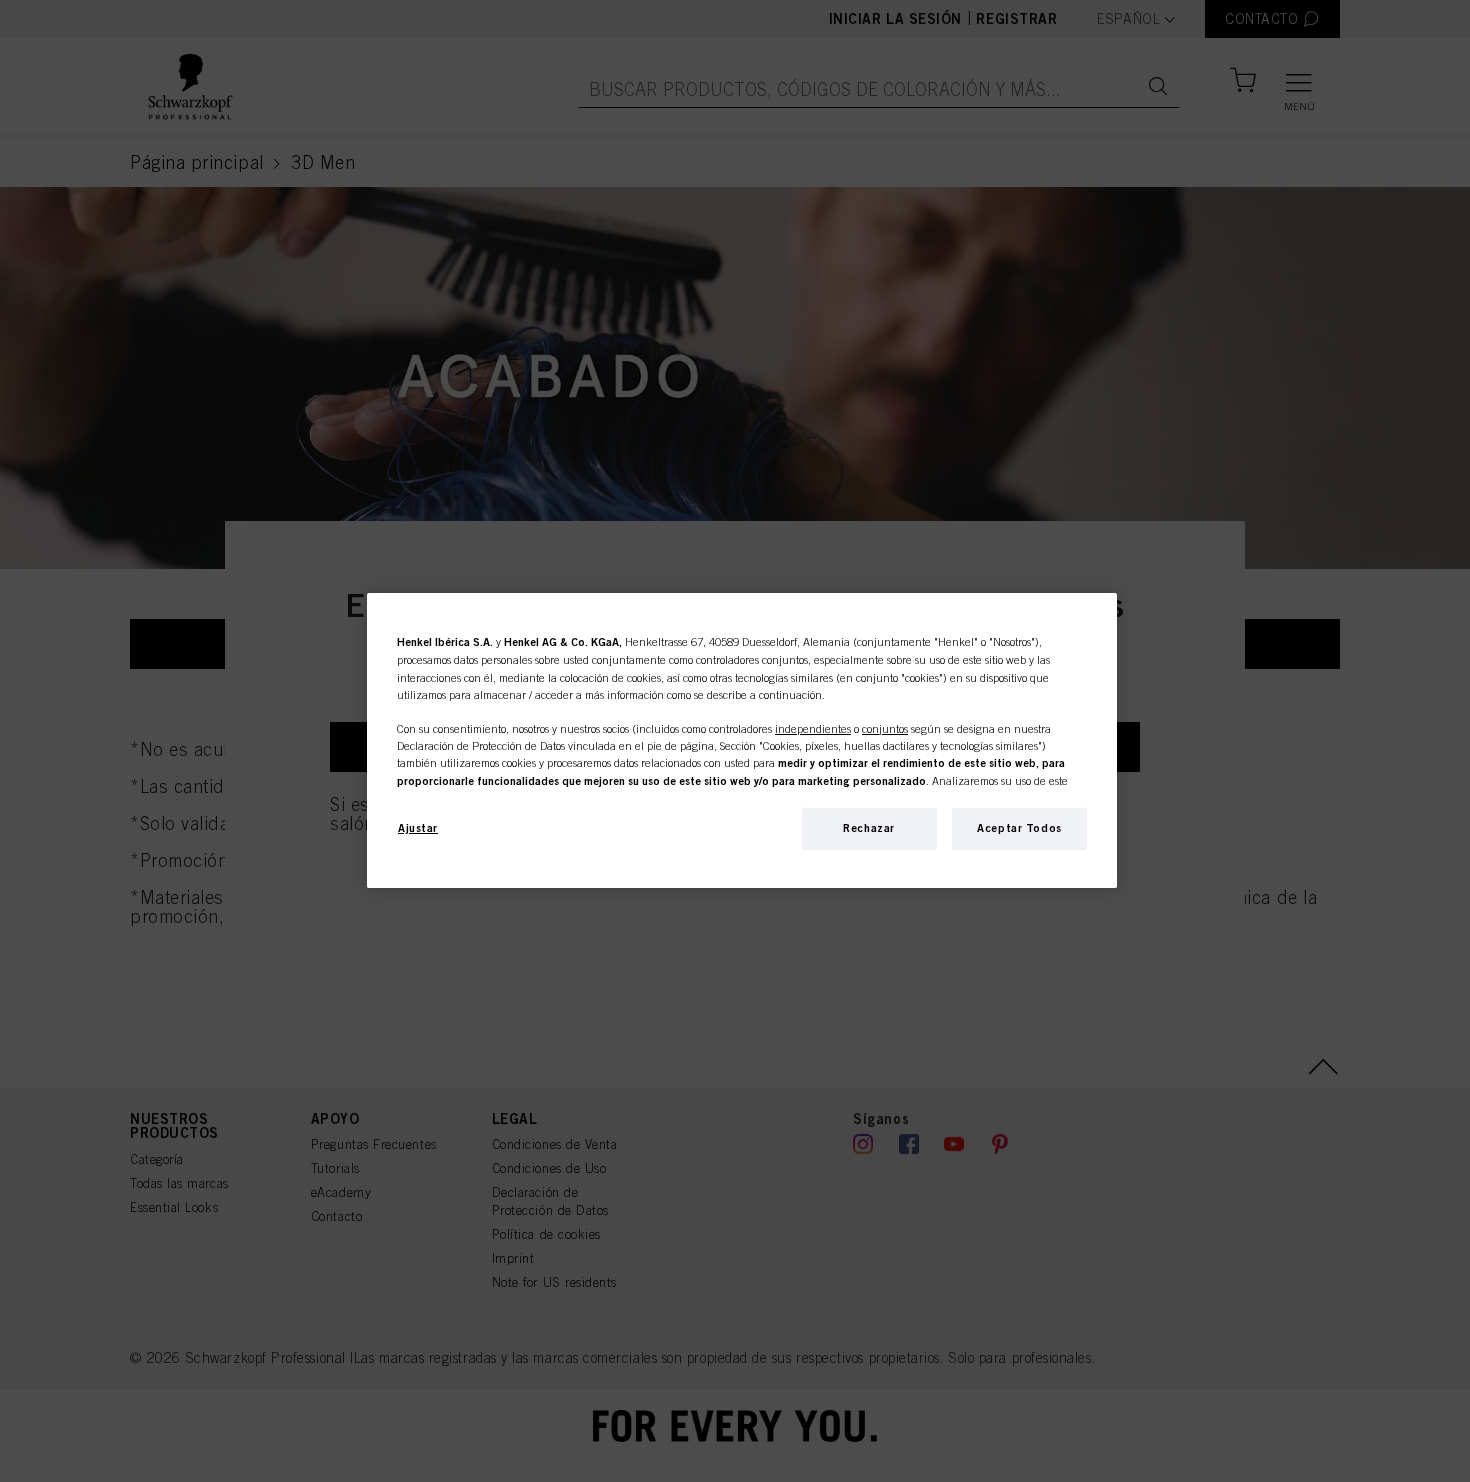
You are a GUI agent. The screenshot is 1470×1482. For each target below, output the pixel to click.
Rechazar (869, 828)
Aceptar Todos (1019, 828)
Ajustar (418, 828)
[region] (742, 740)
